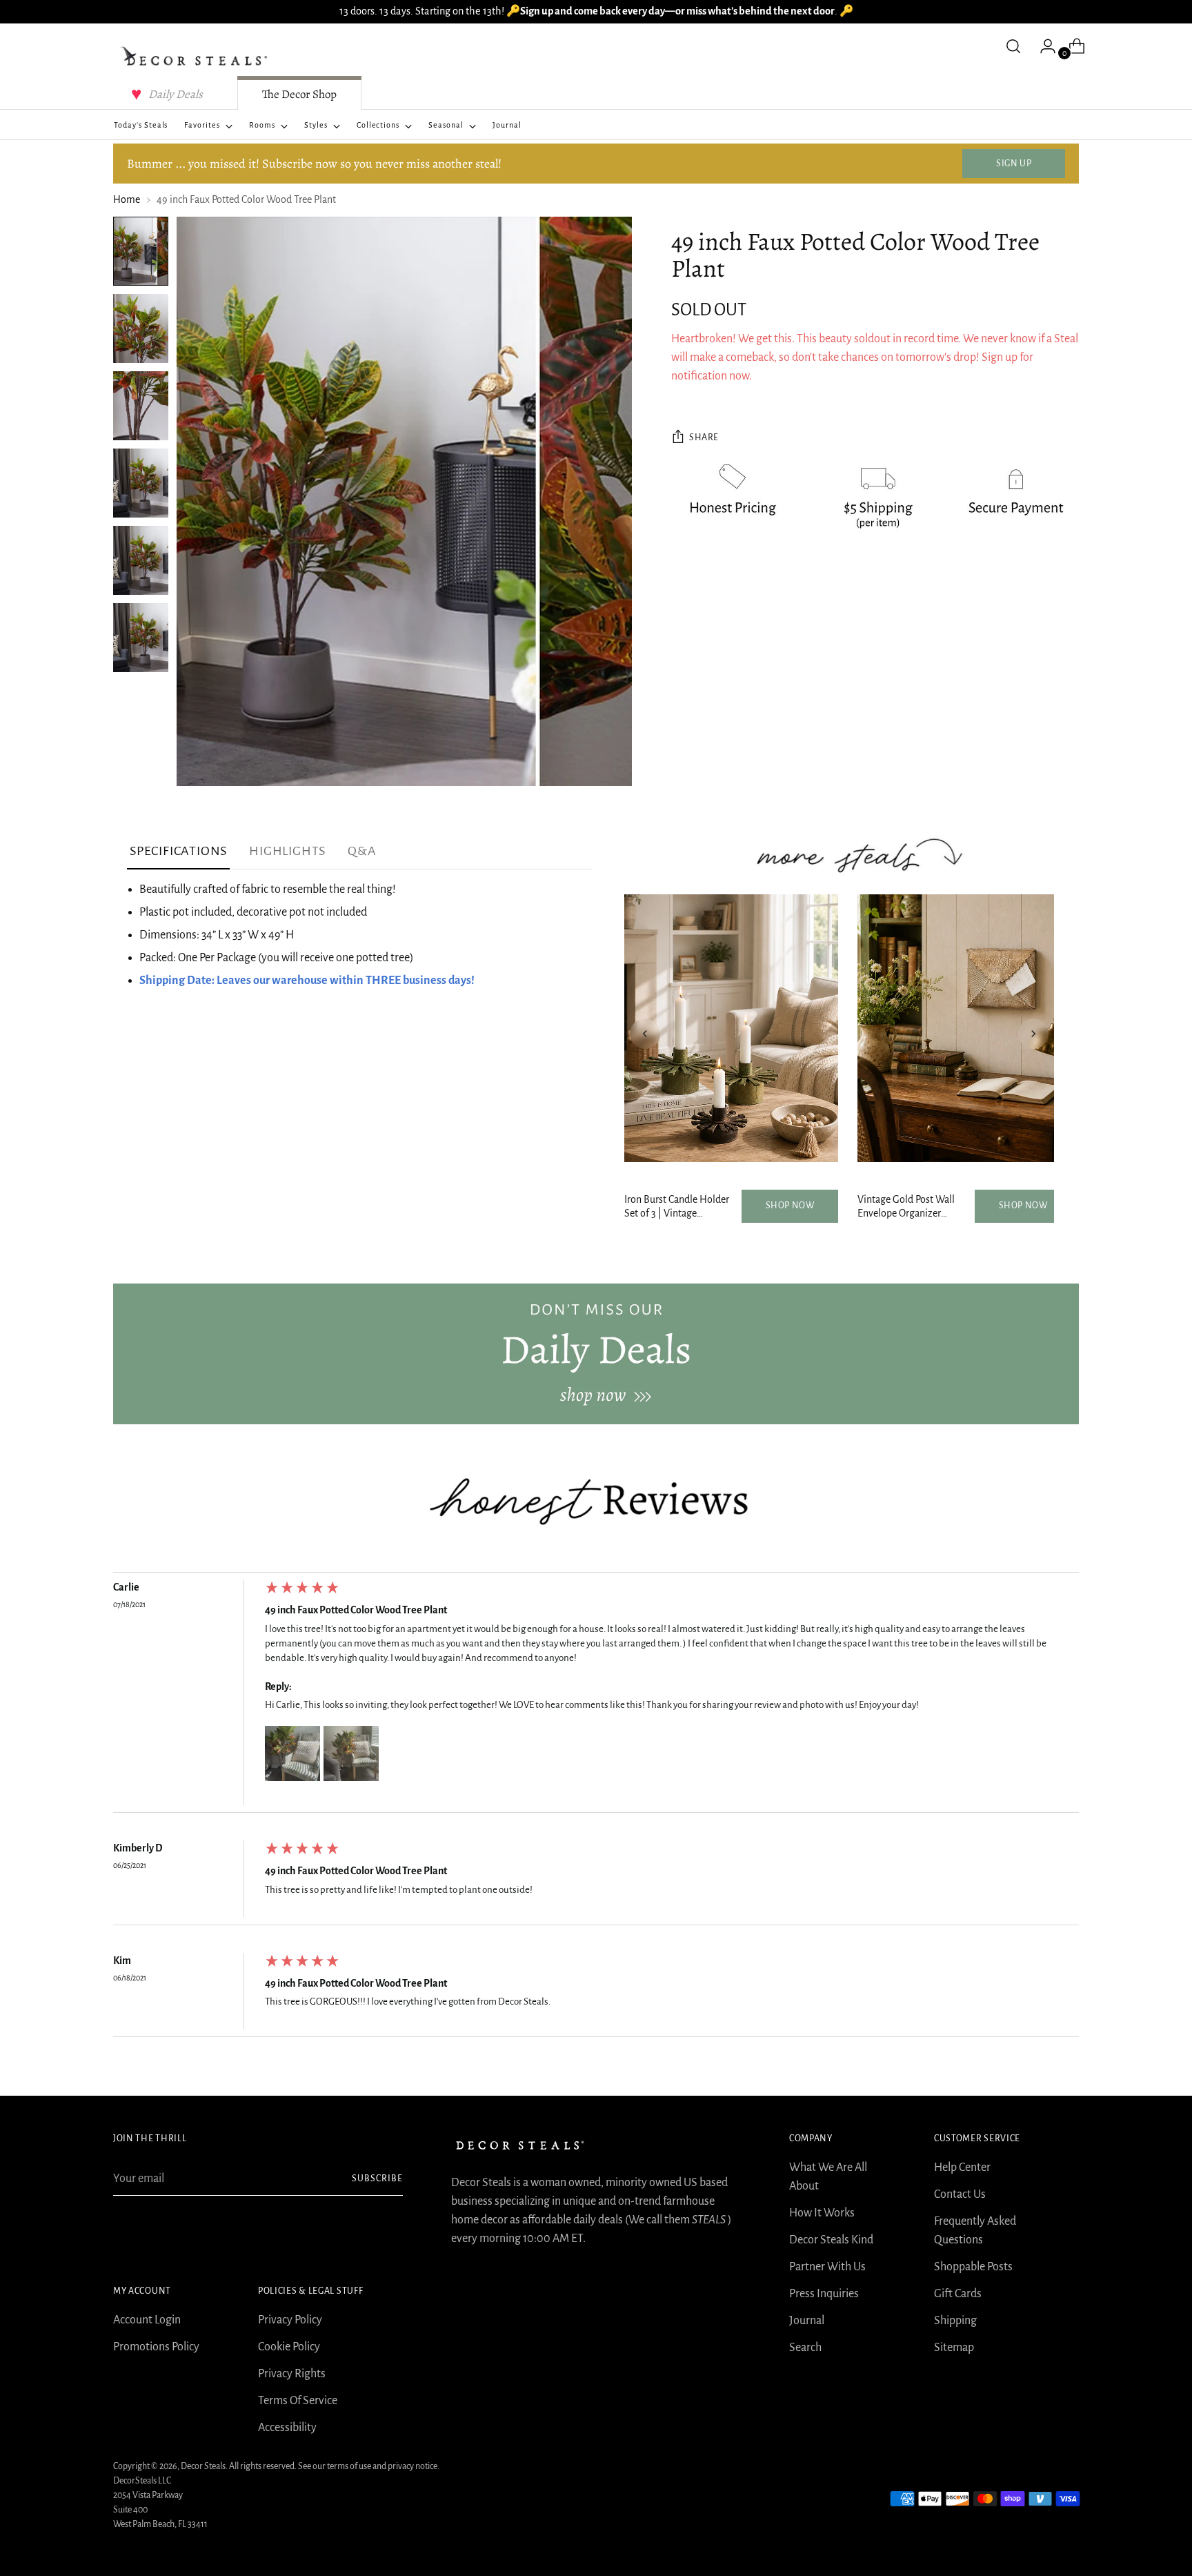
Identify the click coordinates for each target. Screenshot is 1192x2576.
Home (127, 199)
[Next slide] (1033, 1034)
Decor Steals (203, 2466)
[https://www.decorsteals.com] (596, 1354)
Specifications (178, 851)
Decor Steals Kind (831, 2240)
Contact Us (960, 2194)
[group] (596, 1696)
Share (704, 438)
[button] (292, 1753)
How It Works (822, 2213)
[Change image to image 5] (141, 560)
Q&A (362, 851)
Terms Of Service (298, 2401)
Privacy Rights (292, 2374)
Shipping (955, 2321)
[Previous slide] (645, 1034)
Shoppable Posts (973, 2267)
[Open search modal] (1013, 46)
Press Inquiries (824, 2294)
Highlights (287, 851)
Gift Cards (958, 2294)
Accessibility (287, 2428)
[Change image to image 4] (141, 483)
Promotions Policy (156, 2347)
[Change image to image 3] (141, 406)
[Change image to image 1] (141, 251)
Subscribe (377, 2179)
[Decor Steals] (196, 57)
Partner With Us (827, 2267)
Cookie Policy (289, 2347)
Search (805, 2348)
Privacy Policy (290, 2320)
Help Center (962, 2167)
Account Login (147, 2320)
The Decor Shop (299, 94)
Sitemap (954, 2348)
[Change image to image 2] (141, 328)
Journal (807, 2321)
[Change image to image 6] (141, 638)
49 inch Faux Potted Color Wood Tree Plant (356, 1610)
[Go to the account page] (1042, 46)
